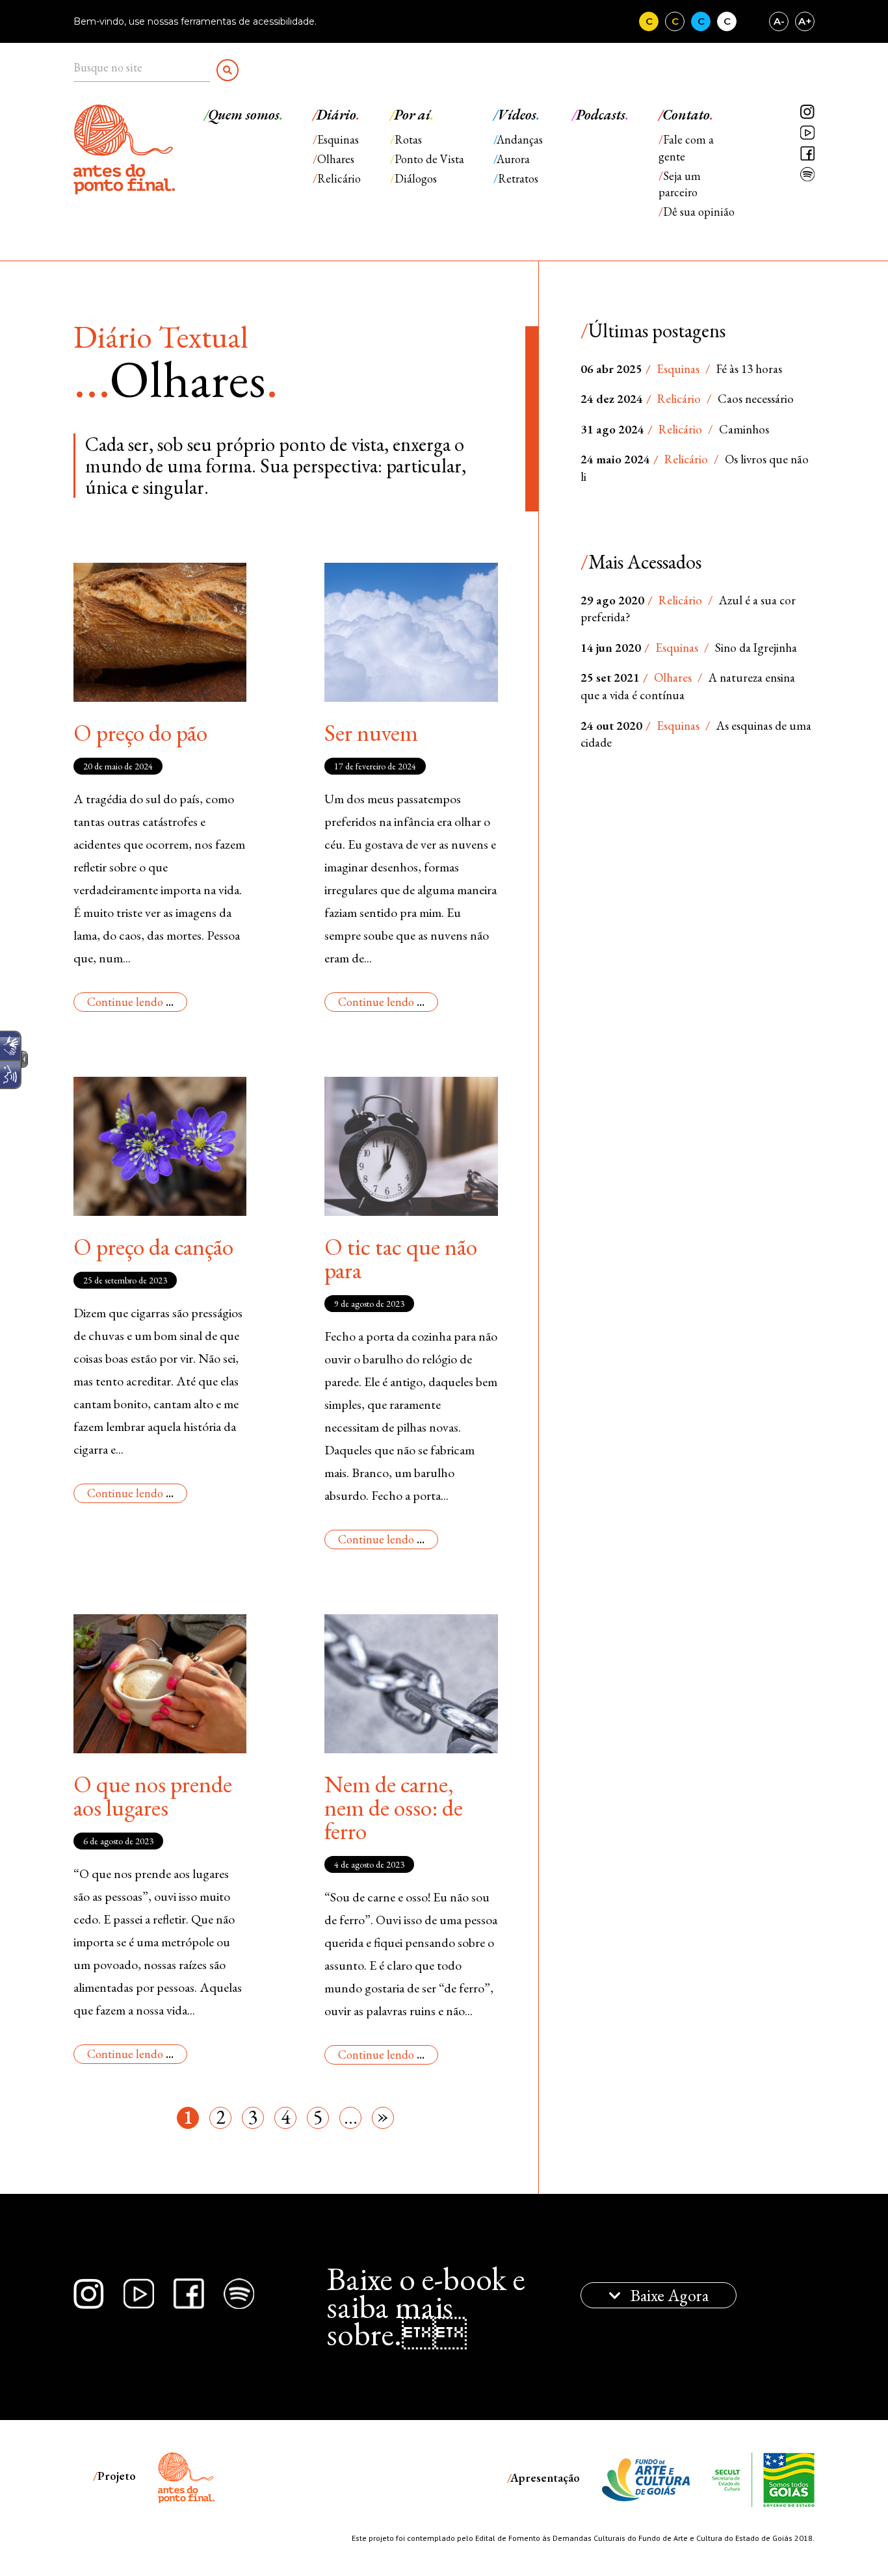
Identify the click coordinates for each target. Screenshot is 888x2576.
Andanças (520, 139)
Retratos (518, 178)
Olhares (336, 159)
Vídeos (517, 115)
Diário (336, 115)
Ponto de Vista (429, 159)
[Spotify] (807, 174)
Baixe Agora (668, 2295)
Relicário (339, 178)
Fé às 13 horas (681, 369)
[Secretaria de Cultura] (753, 2479)
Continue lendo (130, 1002)
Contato (686, 115)
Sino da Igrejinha (689, 648)
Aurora (513, 159)
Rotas (408, 139)
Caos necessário (687, 399)
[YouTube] (807, 133)
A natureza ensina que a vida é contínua (688, 686)
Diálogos (416, 178)
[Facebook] (807, 153)
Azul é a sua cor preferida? (688, 609)
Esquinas (338, 139)
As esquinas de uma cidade (696, 734)
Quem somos (244, 115)
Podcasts (601, 115)
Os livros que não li (695, 468)
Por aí (412, 115)
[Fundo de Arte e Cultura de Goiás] (637, 2479)
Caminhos (675, 429)
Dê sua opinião (699, 212)
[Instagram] (807, 112)
